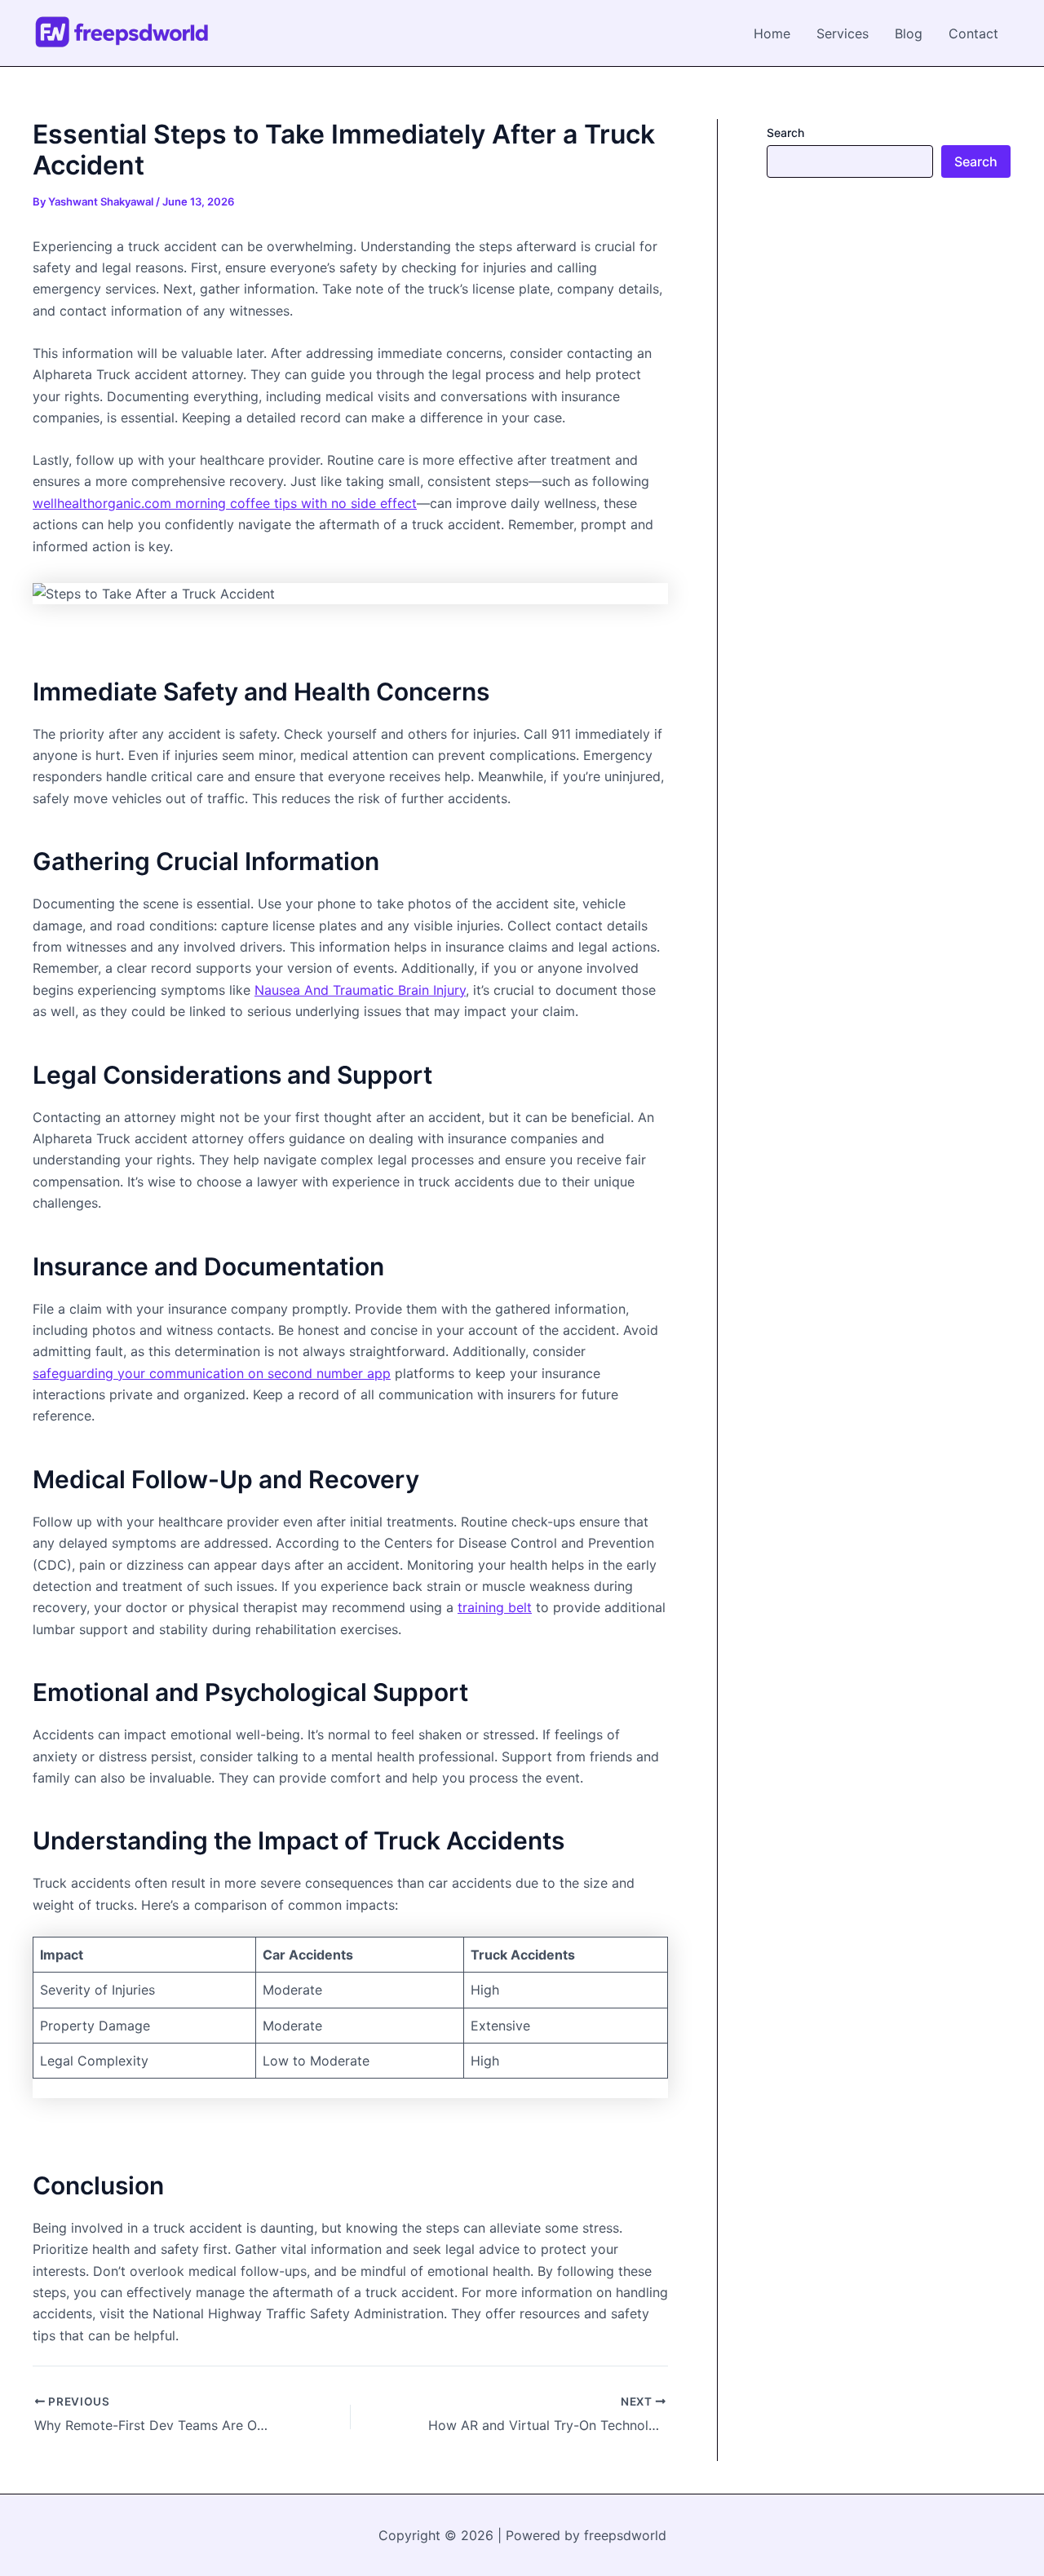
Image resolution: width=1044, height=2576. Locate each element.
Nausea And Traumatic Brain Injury (360, 990)
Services (843, 33)
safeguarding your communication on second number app (212, 1373)
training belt (495, 1607)
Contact (973, 33)
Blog (909, 33)
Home (772, 33)
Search (785, 133)
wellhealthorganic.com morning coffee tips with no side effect (225, 503)
